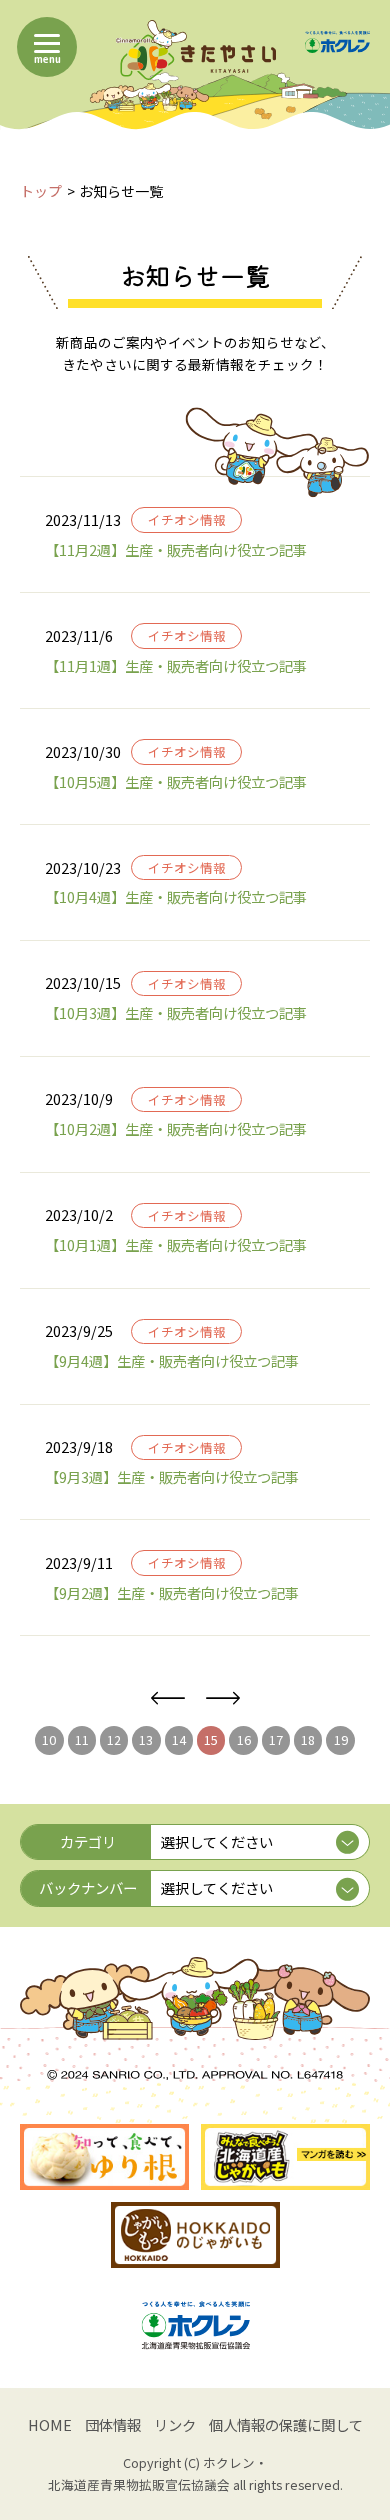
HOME (50, 2424)
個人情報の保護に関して (286, 2424)
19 (341, 1739)
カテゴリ (88, 1841)
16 (244, 1739)
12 (114, 1739)
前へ (167, 1698)
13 (146, 1739)
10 (49, 1739)
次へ (222, 1698)
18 (308, 1739)
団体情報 (113, 2424)
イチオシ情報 (187, 519)
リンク (175, 2424)
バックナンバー (88, 1887)
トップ (41, 191)
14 (179, 1739)
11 (82, 1739)
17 (276, 1739)
